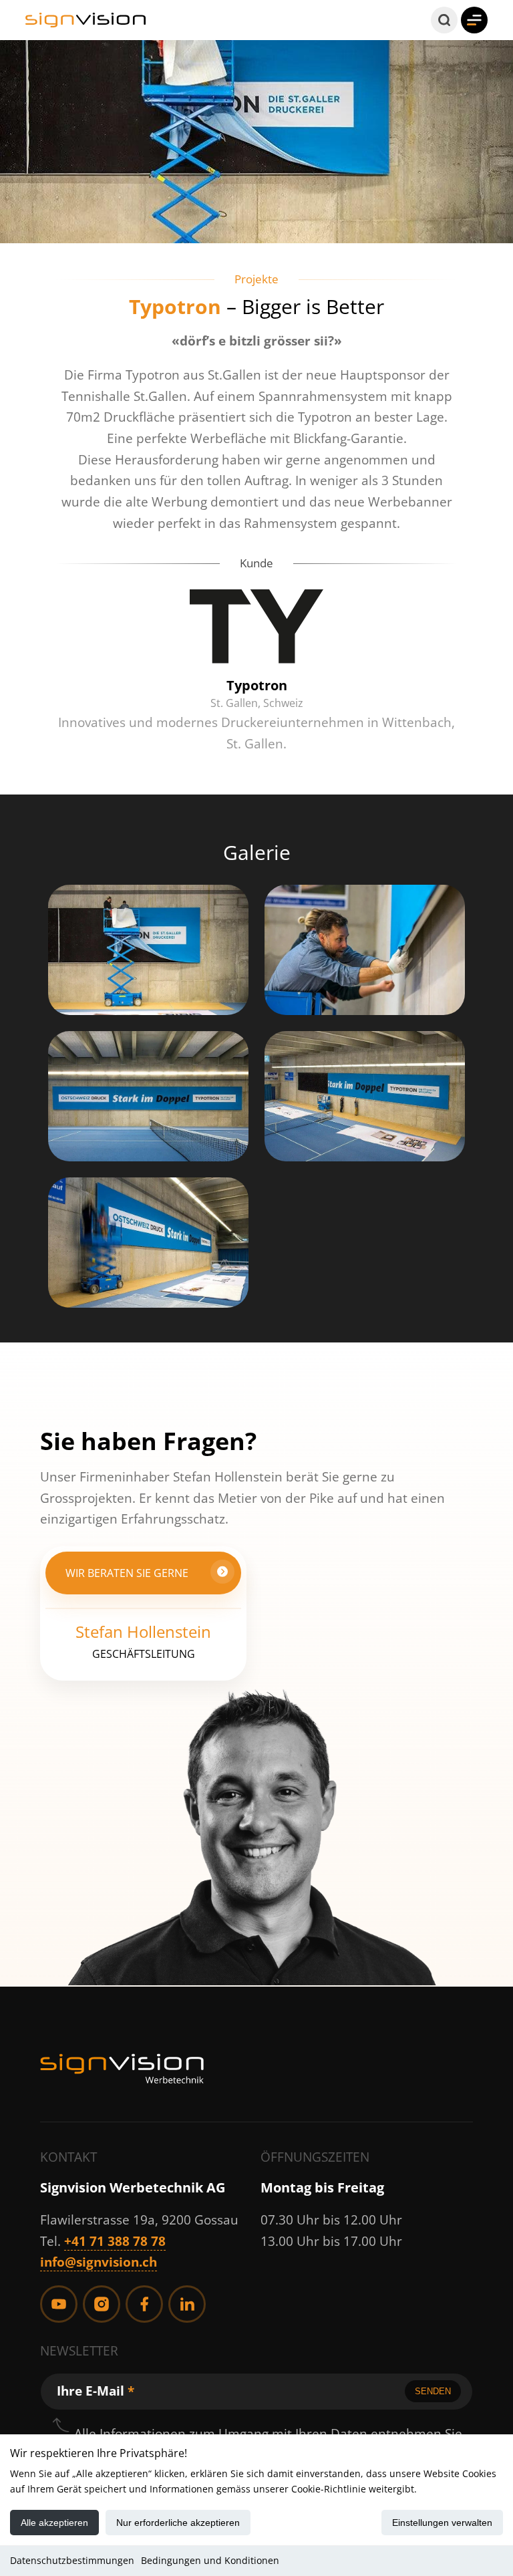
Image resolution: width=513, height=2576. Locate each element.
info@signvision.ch (99, 2262)
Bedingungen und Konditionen (210, 2560)
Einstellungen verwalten (442, 2523)
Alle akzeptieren (54, 2523)
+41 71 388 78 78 (115, 2241)
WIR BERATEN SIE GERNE (127, 1573)
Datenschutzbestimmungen (72, 2560)
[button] (444, 20)
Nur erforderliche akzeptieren (178, 2523)
